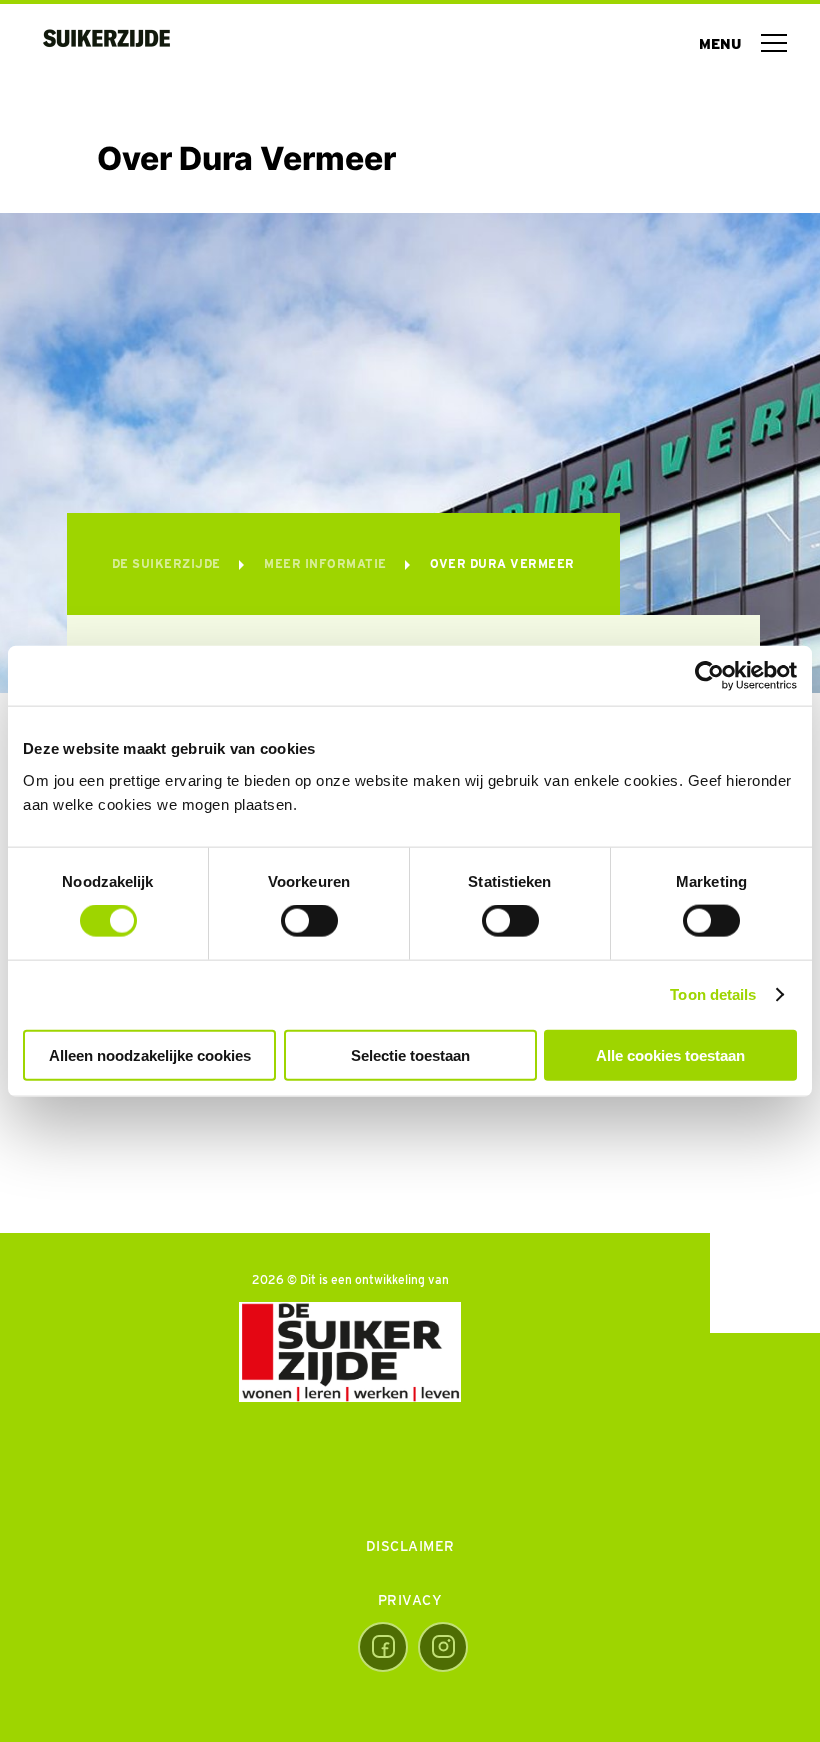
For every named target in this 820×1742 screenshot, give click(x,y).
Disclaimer (410, 1546)
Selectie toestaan (410, 1054)
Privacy (410, 1600)
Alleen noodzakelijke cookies (150, 1054)
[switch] (309, 921)
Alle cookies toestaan (670, 1054)
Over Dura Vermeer (502, 563)
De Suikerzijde (168, 563)
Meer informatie (327, 563)
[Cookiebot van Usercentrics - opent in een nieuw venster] (709, 676)
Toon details (713, 994)
